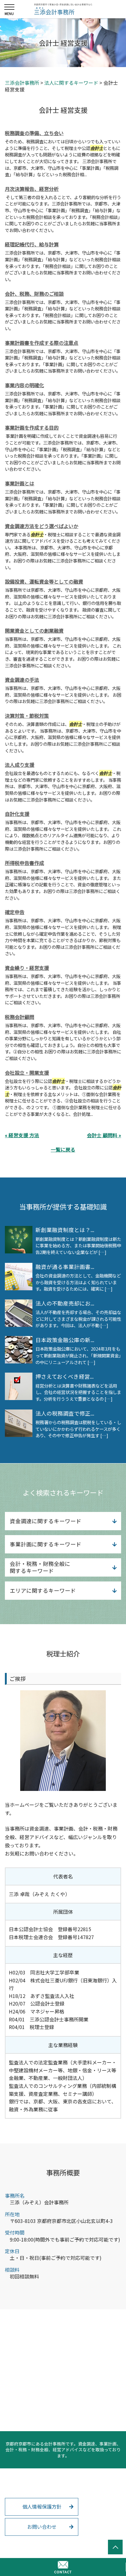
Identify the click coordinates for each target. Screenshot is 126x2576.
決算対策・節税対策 (27, 716)
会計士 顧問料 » (104, 1135)
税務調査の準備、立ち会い (34, 133)
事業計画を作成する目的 (32, 427)
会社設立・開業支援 (27, 1073)
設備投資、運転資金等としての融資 (44, 581)
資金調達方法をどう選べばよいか (42, 526)
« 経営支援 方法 (22, 1135)
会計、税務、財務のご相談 (34, 294)
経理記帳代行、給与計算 (32, 244)
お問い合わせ (42, 2527)
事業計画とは (20, 483)
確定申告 (15, 912)
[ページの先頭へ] (115, 2547)
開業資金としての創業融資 (34, 631)
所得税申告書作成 (24, 863)
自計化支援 (17, 814)
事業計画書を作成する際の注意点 (42, 343)
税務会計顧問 (20, 1017)
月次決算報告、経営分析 (32, 189)
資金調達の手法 (22, 680)
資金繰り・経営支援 (27, 968)
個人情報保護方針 (42, 2506)
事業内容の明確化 (24, 385)
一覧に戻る (63, 1149)
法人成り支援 (20, 765)
